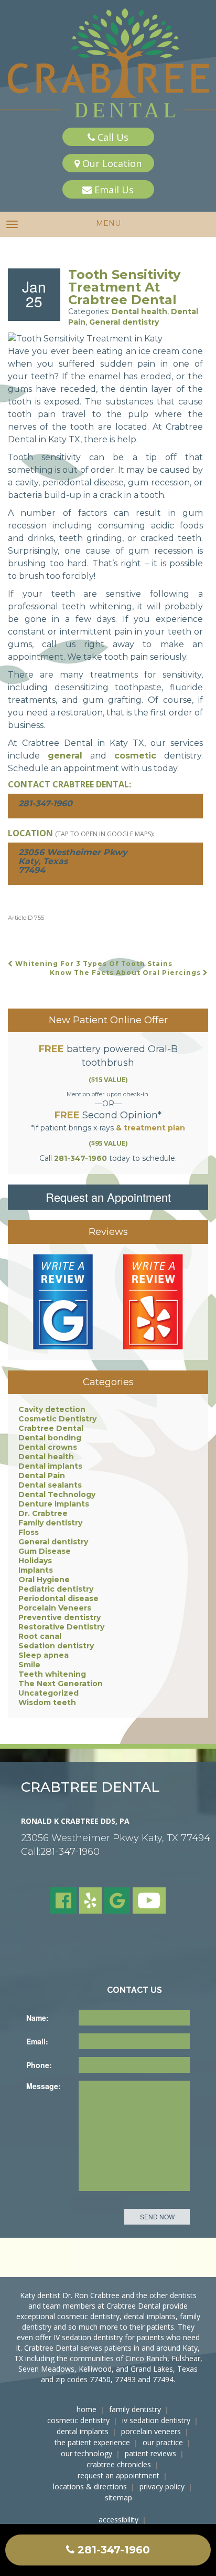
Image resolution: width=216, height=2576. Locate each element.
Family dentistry (50, 1523)
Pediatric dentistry (56, 1589)
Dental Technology (57, 1494)
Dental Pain (42, 1476)
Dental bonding (50, 1438)
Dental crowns (48, 1447)
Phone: (39, 2065)
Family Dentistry (135, 2409)
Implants (36, 1570)
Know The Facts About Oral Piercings (126, 973)
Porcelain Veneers (55, 1608)
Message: (44, 2086)
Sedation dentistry (56, 1646)
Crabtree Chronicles (119, 2464)
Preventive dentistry (60, 1617)
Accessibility (118, 2520)
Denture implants (54, 1504)
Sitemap (118, 2497)
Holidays (35, 1561)
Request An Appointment (118, 2475)
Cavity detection (52, 1409)
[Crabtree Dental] (108, 64)
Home (87, 2409)
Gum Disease (45, 1551)
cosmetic (135, 756)
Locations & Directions (90, 2486)
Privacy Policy (162, 2486)
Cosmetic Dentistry (57, 1419)
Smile (29, 1665)
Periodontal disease (58, 1598)
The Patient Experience (92, 2442)
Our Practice (163, 2442)
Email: (37, 2041)
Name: (37, 2018)
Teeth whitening (52, 1674)
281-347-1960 (112, 2550)
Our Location (111, 163)
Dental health (139, 311)
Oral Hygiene (44, 1580)
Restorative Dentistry (61, 1627)
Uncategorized (48, 1693)
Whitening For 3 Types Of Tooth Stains (93, 964)
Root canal (40, 1636)
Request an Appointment (108, 1197)
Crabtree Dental (51, 1428)
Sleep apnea (44, 1655)
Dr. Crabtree (43, 1513)
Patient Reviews (150, 2453)
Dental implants (50, 1466)
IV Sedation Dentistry (156, 2420)
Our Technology (87, 2453)
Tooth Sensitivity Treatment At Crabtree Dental (124, 287)
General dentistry (124, 322)
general (65, 756)
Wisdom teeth (47, 1702)
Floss (29, 1532)
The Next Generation (61, 1684)
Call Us (112, 137)
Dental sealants (50, 1485)
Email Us (113, 190)
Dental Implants (83, 2431)
